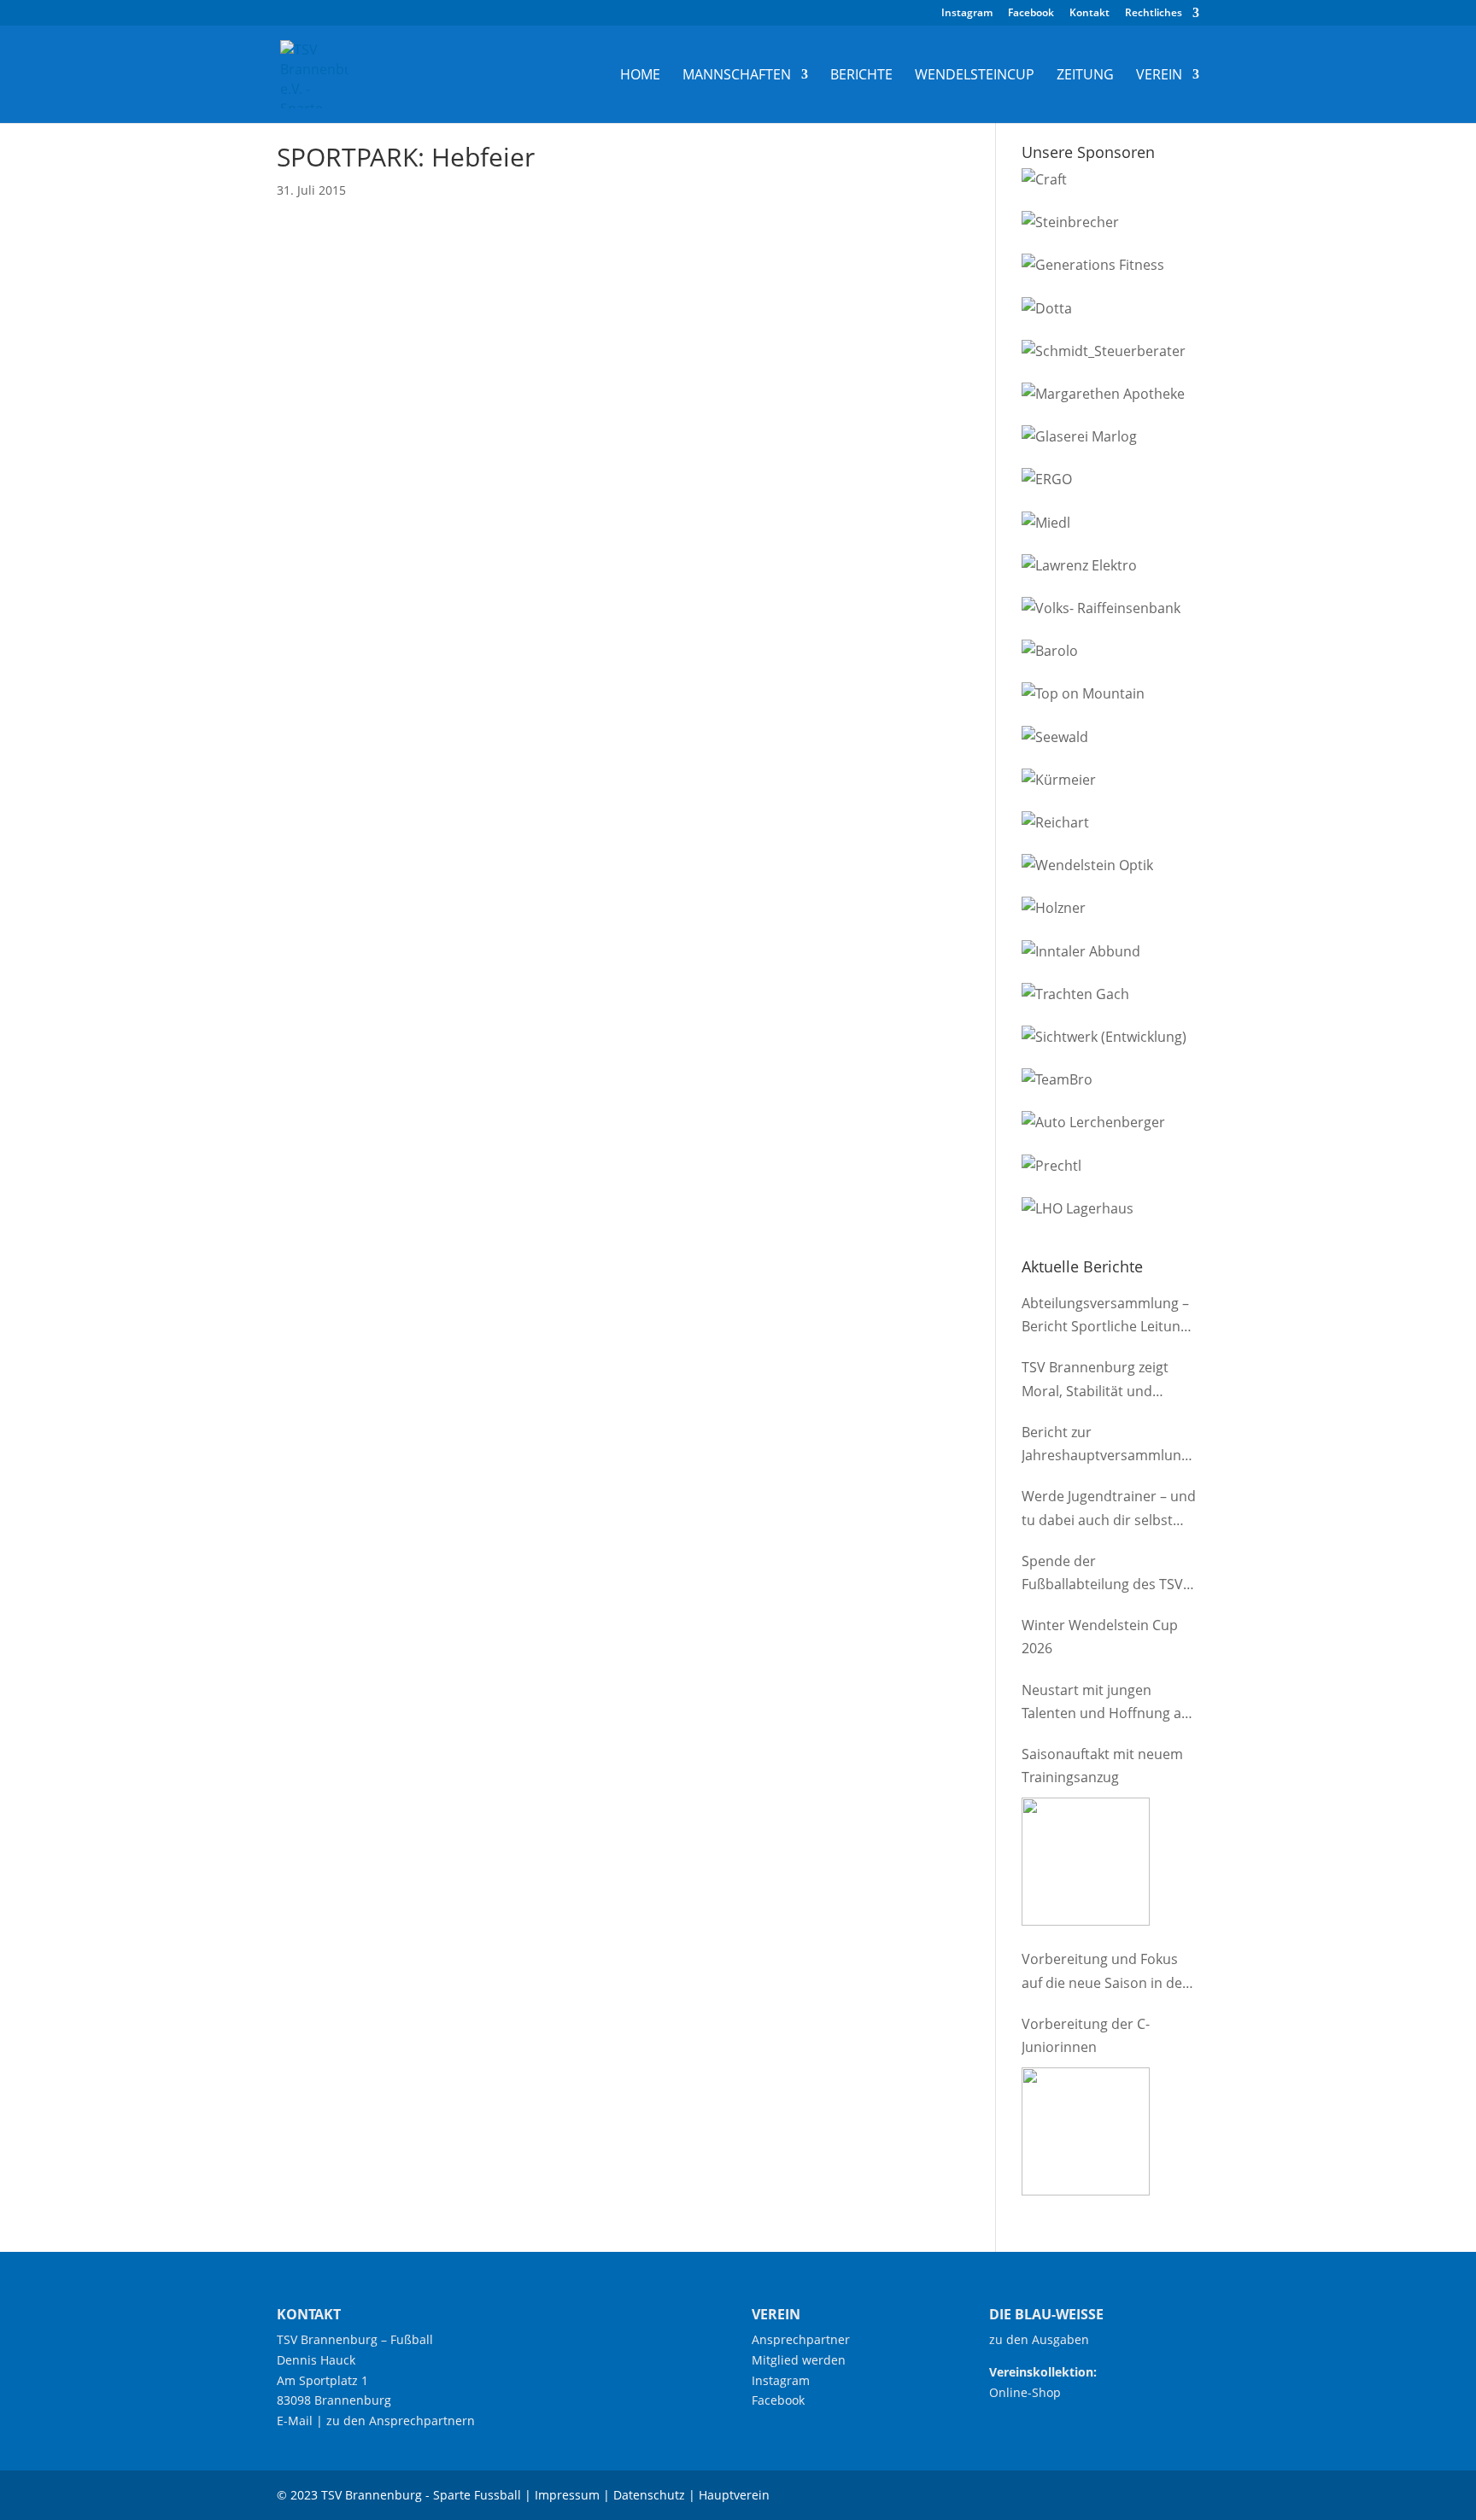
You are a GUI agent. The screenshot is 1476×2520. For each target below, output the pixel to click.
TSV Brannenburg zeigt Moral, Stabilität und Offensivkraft (1095, 1380)
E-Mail (295, 2421)
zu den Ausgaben (1039, 2339)
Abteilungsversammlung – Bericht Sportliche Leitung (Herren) (1105, 1316)
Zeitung (1085, 76)
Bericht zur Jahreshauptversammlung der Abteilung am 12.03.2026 (1105, 1445)
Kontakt (1089, 14)
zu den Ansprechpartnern (401, 2421)
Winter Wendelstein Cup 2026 (1100, 1637)
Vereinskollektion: (1043, 2372)
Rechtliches (1154, 14)
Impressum (567, 2495)
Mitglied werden (799, 2360)
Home (640, 76)
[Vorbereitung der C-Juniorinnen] (1086, 2131)
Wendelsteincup (975, 76)
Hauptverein (734, 2495)
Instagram (967, 14)
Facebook (1031, 14)
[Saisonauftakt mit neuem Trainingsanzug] (1086, 1862)
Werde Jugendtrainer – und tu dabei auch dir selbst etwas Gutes (1109, 1509)
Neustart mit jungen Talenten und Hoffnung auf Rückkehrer (1108, 1703)
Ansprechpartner (801, 2339)
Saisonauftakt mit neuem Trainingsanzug (1102, 1766)
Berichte (861, 76)
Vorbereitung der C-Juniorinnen (1086, 2035)
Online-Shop (1025, 2392)
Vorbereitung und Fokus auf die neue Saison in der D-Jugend (1105, 1972)
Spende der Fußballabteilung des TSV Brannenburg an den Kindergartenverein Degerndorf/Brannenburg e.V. (1105, 1574)
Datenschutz (649, 2495)
